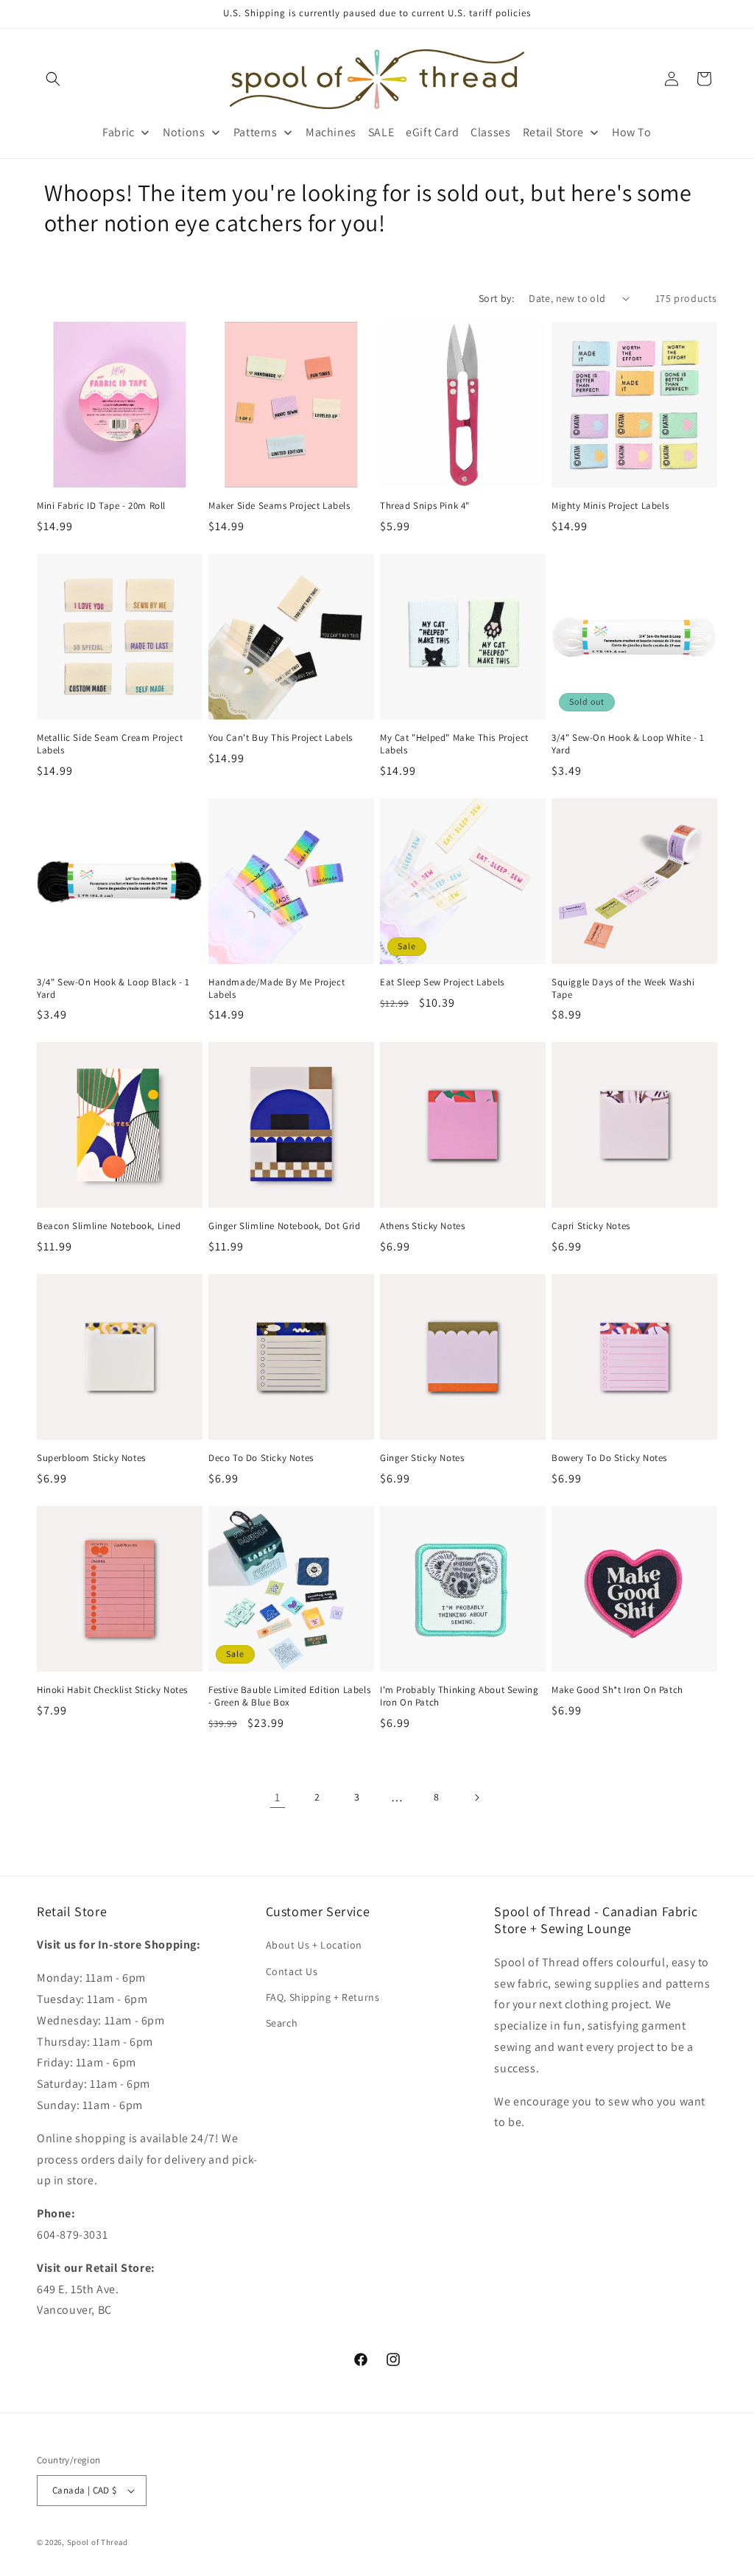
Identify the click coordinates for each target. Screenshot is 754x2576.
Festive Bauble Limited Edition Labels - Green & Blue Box (289, 1696)
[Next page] (476, 1798)
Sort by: (496, 298)
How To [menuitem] (632, 132)
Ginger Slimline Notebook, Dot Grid (284, 1226)
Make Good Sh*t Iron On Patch (617, 1690)
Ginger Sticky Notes (422, 1458)
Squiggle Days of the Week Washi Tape (623, 989)
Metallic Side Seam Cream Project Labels (110, 744)
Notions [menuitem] (184, 132)
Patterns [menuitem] (256, 132)
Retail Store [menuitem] (553, 132)
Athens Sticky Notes (422, 1226)
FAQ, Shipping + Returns (323, 1997)
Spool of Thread (98, 2542)
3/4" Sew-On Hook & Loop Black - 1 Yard (113, 989)
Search (282, 2023)
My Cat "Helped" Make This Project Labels (454, 744)
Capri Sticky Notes (591, 1226)
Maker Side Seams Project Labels (279, 506)
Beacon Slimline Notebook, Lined (109, 1226)
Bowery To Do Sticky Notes (609, 1458)
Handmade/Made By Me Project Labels (276, 989)
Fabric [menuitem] (119, 132)
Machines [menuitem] (331, 132)
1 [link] (278, 1797)
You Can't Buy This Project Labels (281, 738)
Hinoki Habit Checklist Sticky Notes (112, 1690)
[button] (53, 79)
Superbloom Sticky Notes (91, 1458)
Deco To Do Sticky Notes (261, 1458)
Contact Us (292, 1971)
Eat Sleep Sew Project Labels (442, 982)
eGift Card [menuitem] (432, 132)
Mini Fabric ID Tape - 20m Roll (101, 506)
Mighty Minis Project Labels (610, 506)
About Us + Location (314, 1945)
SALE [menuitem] (381, 132)
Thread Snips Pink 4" (425, 506)
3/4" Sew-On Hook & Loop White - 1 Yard (628, 744)
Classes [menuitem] (490, 132)
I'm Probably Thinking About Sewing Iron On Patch (459, 1696)
